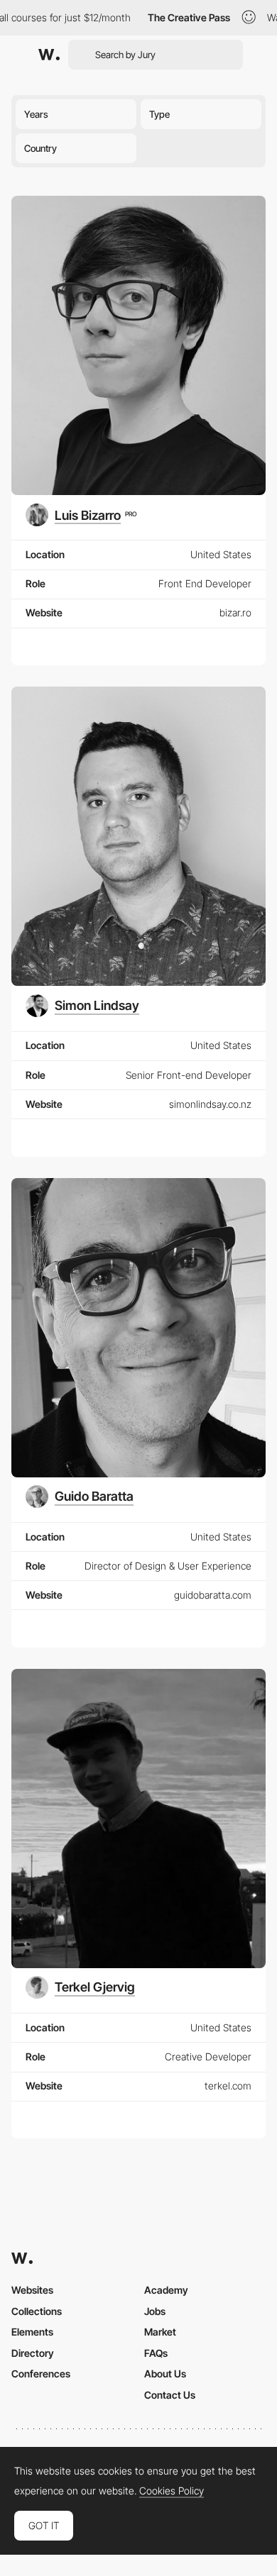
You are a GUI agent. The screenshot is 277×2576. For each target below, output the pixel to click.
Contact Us (170, 2395)
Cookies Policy (172, 2491)
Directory (33, 2353)
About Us (165, 2374)
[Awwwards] (49, 55)
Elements (32, 2332)
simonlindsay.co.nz (210, 1104)
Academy (166, 2290)
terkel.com (228, 2086)
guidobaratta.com (213, 1595)
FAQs (156, 2353)
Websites (32, 2290)
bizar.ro (235, 612)
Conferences (41, 2374)
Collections (37, 2311)
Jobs (155, 2311)
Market (160, 2332)
